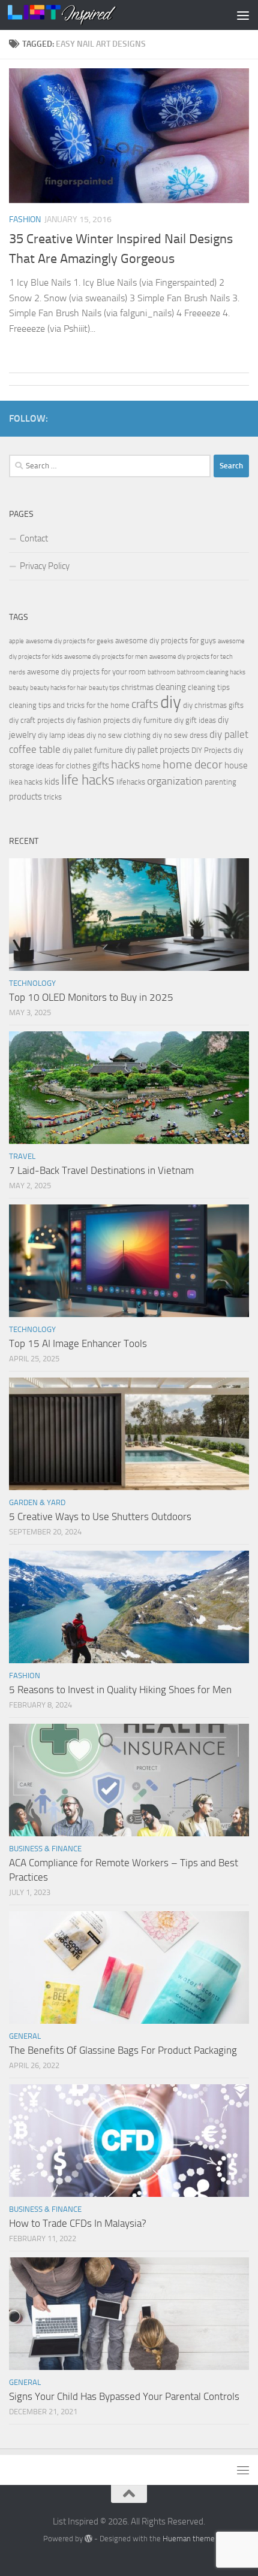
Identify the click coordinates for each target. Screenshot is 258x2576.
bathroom (161, 672)
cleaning (171, 687)
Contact (34, 538)
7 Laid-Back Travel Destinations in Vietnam (101, 1170)
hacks (125, 765)
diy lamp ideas (61, 735)
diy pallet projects (157, 750)
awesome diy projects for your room (86, 672)
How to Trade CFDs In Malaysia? (78, 2223)
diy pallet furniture (93, 750)
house (236, 765)
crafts (145, 704)
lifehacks (131, 782)
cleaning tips (209, 687)
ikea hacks (26, 782)
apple (16, 641)
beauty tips (104, 688)
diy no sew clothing (118, 735)
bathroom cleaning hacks (211, 672)
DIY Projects (211, 750)
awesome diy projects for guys (166, 641)
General (25, 2036)
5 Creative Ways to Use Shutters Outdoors (100, 1516)
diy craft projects (37, 720)
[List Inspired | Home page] (80, 15)
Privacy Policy (45, 566)
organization (175, 781)
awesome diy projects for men (106, 657)
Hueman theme (189, 2539)
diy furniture (152, 720)
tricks (53, 797)
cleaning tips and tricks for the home (69, 705)
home (151, 766)
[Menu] (243, 15)
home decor (193, 765)
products (25, 797)
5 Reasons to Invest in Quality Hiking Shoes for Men (120, 1690)
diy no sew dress (180, 735)
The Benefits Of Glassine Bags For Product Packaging (123, 2050)
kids (52, 782)
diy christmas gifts (213, 705)
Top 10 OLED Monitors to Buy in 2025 (91, 997)
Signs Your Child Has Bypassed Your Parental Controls (124, 2396)
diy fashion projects (98, 720)
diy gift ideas (195, 720)
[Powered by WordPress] (88, 2539)
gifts (101, 765)
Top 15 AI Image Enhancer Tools (78, 1343)
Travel (22, 1156)
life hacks (88, 780)
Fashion (25, 220)
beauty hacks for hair (58, 688)
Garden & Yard (37, 1502)
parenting (220, 782)
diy (171, 702)
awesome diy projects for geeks (70, 641)
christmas (137, 687)
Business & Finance (45, 1849)
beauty (19, 688)
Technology (32, 983)
